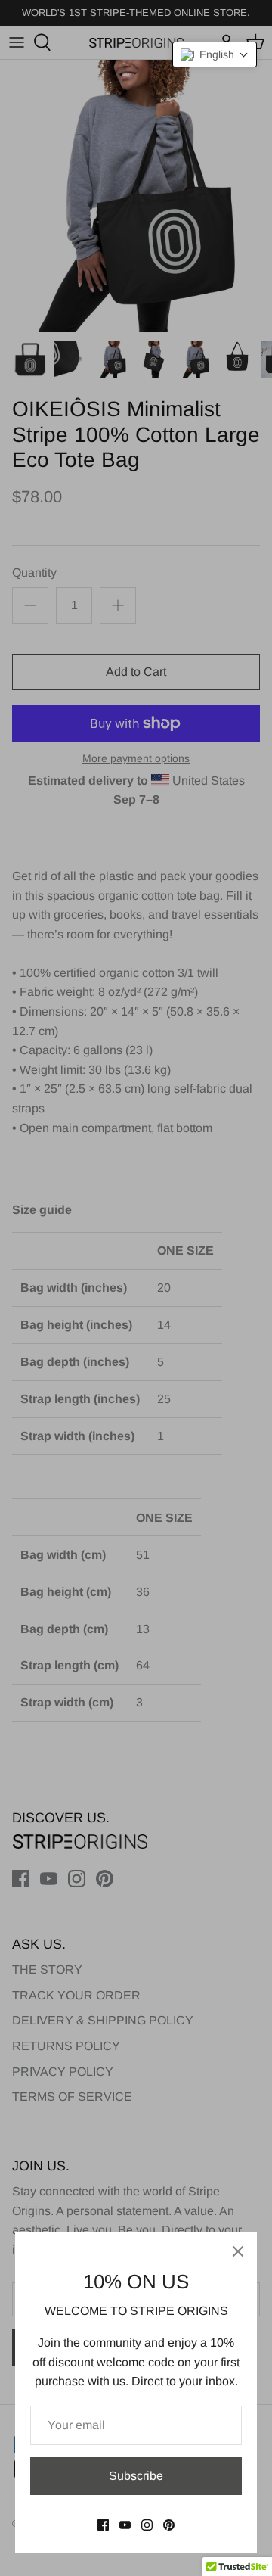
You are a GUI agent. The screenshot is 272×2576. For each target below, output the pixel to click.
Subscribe (136, 2476)
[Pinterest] (169, 2525)
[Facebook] (103, 2525)
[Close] (238, 2251)
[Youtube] (125, 2525)
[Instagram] (147, 2525)
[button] (215, 54)
